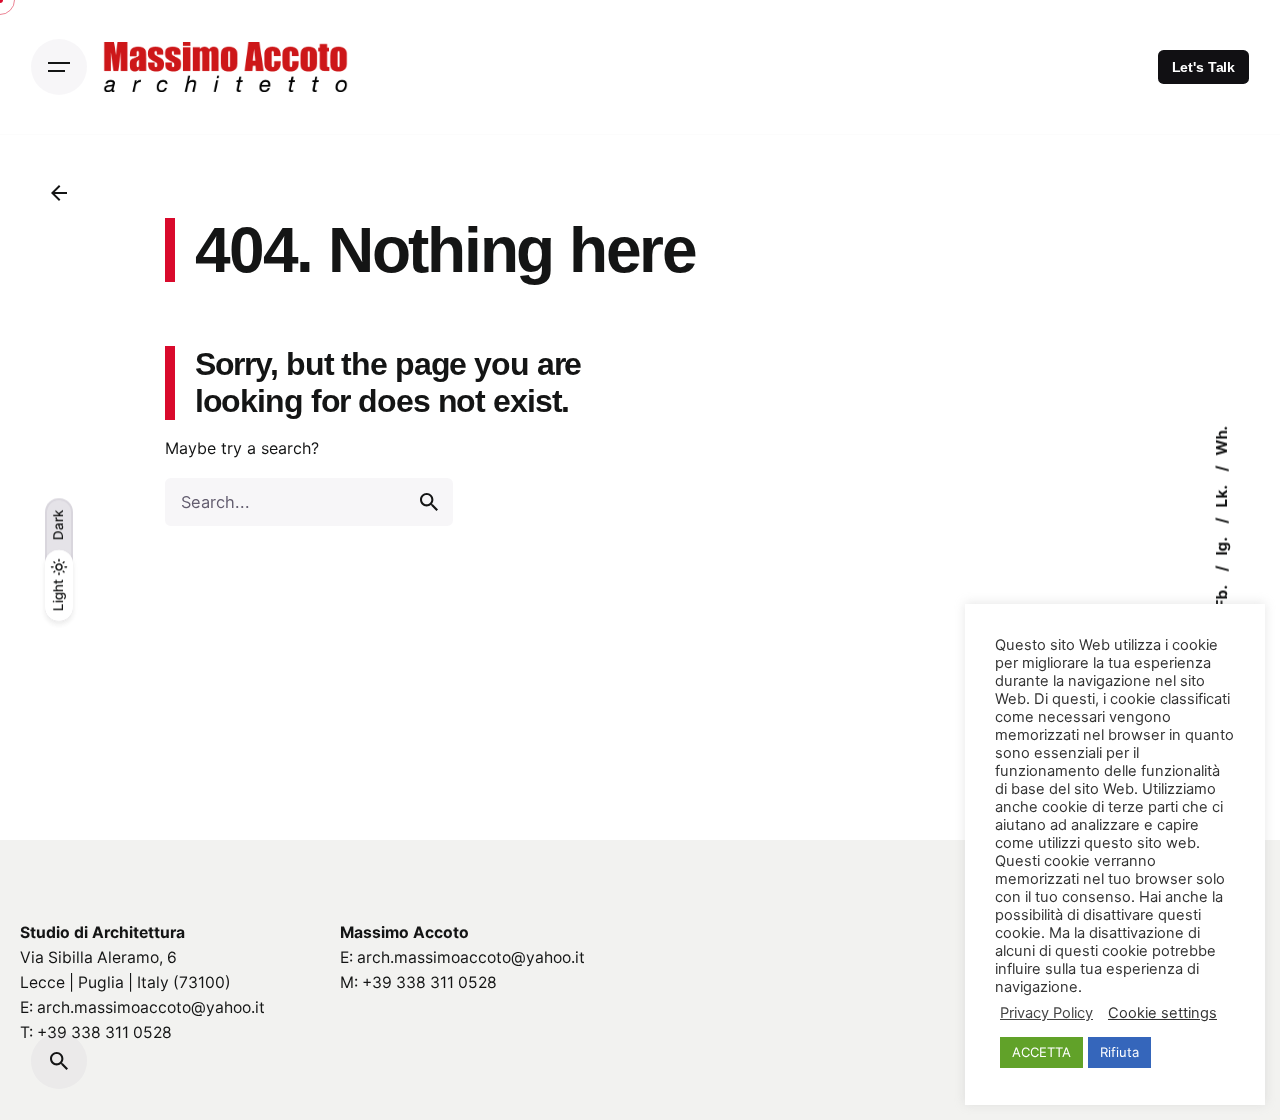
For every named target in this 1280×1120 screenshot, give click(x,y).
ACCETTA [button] (1041, 1052)
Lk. (1221, 495)
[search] (429, 502)
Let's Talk (1204, 67)
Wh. (1221, 441)
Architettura (138, 932)
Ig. (1221, 545)
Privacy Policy (1046, 1013)
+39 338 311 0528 (104, 1032)
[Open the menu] (59, 67)
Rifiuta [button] (1119, 1052)
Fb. (1221, 595)
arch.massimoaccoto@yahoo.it (151, 1007)
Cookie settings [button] (1162, 1013)
